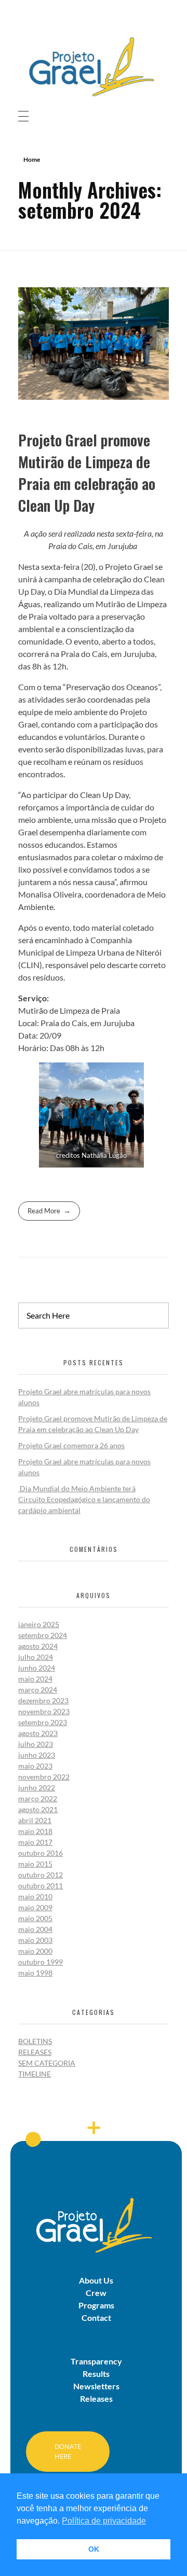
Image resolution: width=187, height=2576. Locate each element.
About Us (96, 2280)
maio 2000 (35, 1951)
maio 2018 (35, 1831)
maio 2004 (35, 1929)
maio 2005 (35, 1918)
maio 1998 (35, 1973)
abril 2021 (35, 1820)
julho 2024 (36, 1657)
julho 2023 (36, 1744)
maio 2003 (35, 1940)
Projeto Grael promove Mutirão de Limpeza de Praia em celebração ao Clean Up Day (87, 473)
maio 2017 (35, 1842)
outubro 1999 (41, 1962)
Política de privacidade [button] (104, 2521)
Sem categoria (47, 2063)
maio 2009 (35, 1907)
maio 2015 (35, 1864)
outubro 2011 (41, 1886)
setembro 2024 (43, 1635)
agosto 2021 (38, 1809)
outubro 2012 (41, 1875)
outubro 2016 (41, 1853)
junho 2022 (37, 1788)
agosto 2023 (38, 1733)
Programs (96, 2305)
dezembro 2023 (43, 1700)
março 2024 (38, 1690)
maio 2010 (35, 1896)
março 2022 (38, 1798)
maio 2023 (35, 1766)
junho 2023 (37, 1755)
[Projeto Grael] (94, 66)
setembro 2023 (43, 1722)
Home (32, 159)
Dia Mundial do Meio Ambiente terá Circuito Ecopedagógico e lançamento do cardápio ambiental (84, 1499)
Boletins (35, 2041)
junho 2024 (37, 1668)
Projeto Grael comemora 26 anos (71, 1445)
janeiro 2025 (39, 1624)
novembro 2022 (44, 1777)
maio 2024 (35, 1679)
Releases (35, 2052)
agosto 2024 (38, 1646)
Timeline (35, 2074)
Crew (96, 2293)
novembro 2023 (44, 1711)
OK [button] (94, 2549)
